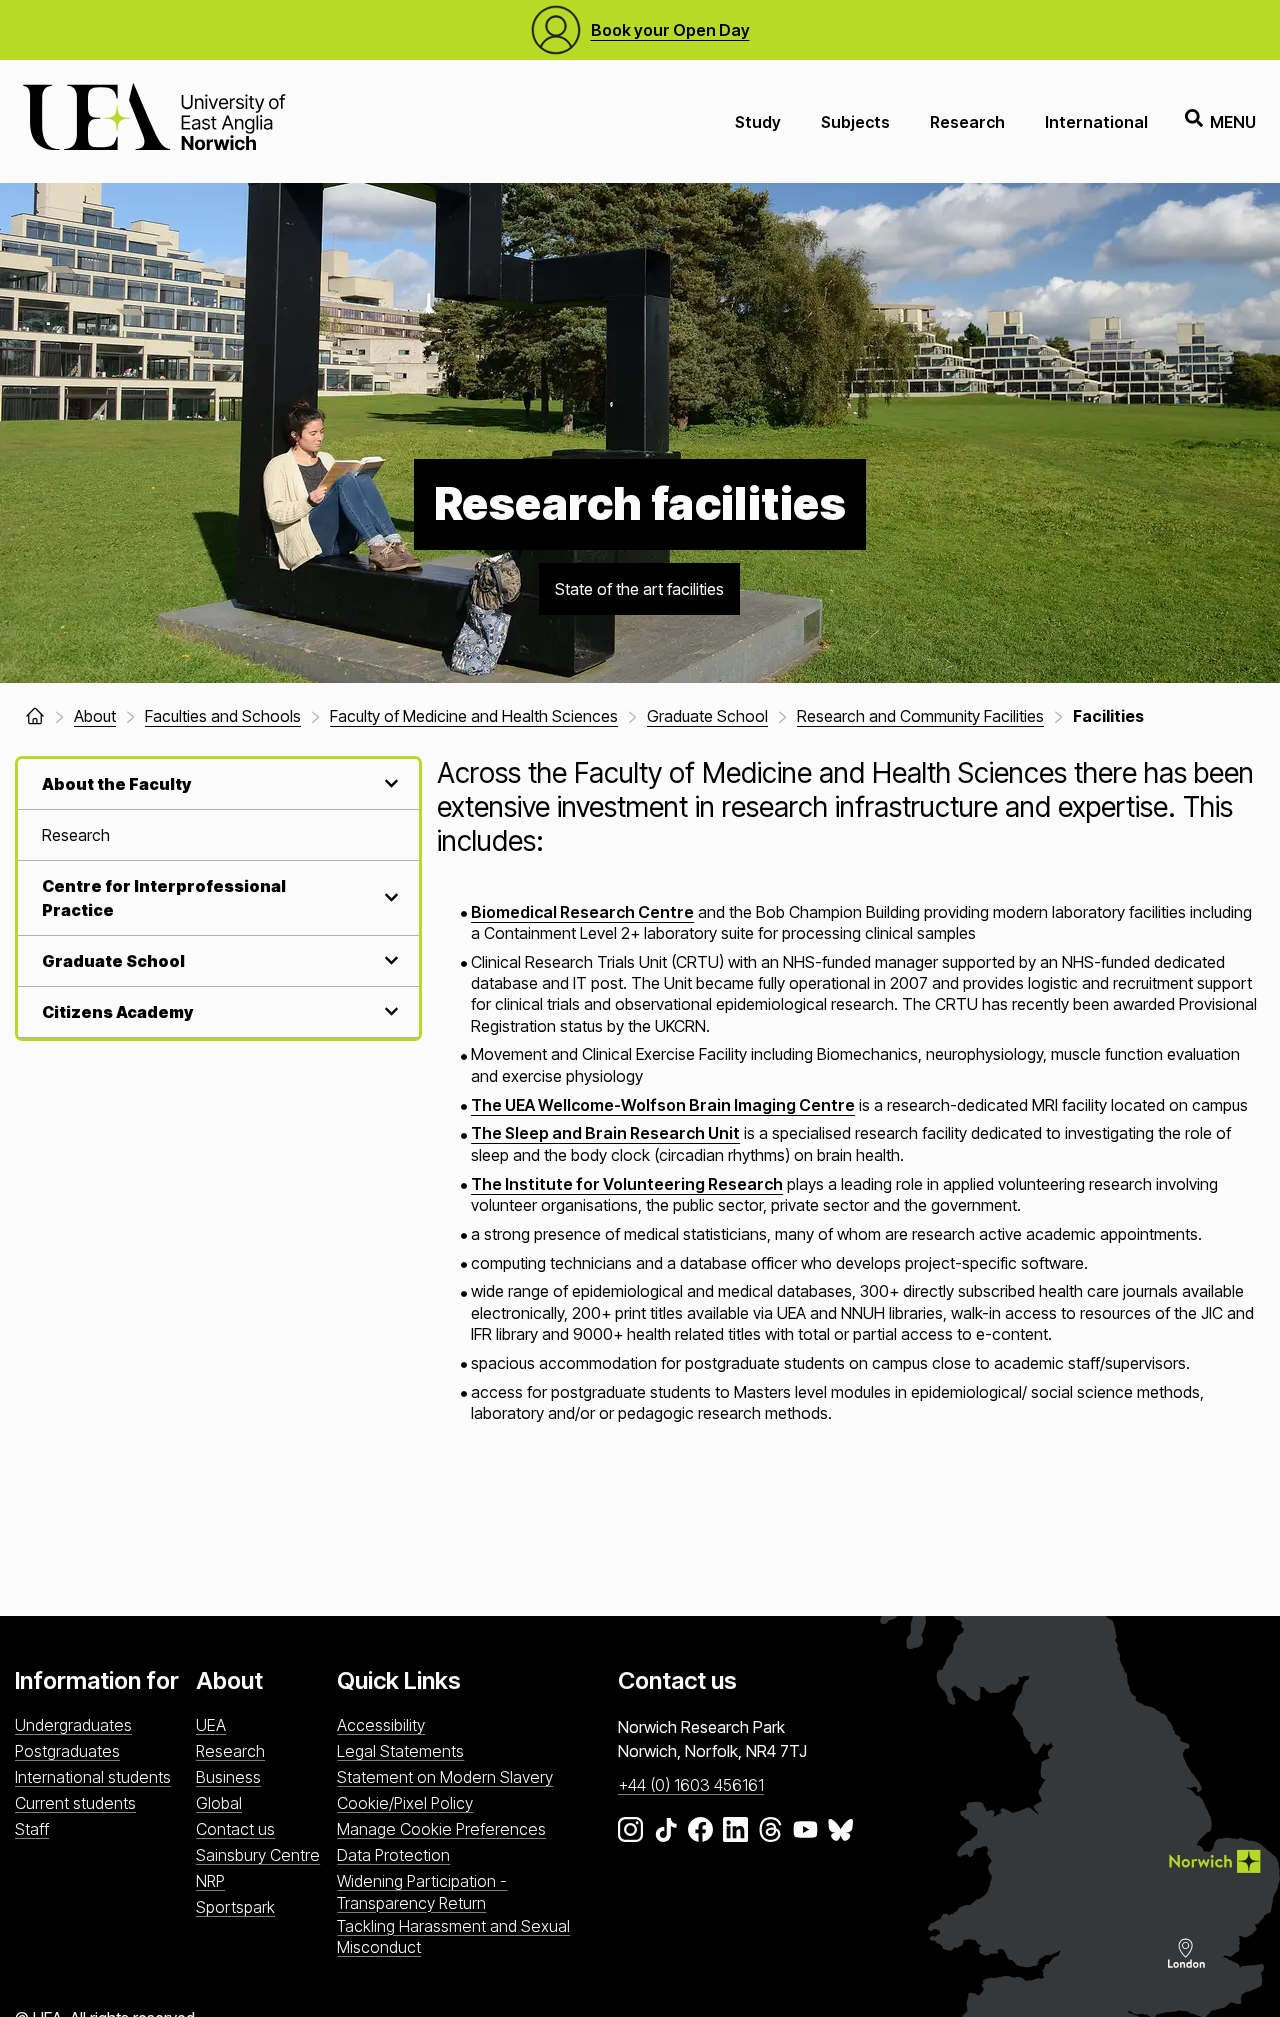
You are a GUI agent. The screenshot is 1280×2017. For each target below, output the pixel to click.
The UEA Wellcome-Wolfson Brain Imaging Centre (663, 1105)
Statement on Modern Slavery (445, 1777)
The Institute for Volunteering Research (627, 1184)
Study (758, 122)
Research (967, 122)
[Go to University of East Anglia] (154, 121)
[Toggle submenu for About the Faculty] (389, 783)
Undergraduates (73, 1725)
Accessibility (381, 1725)
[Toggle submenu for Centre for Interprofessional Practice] (389, 897)
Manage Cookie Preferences (441, 1829)
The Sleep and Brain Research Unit (605, 1133)
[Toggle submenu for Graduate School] (389, 960)
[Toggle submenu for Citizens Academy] (389, 1011)
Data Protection (393, 1855)
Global (219, 1803)
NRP (210, 1881)
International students (93, 1777)
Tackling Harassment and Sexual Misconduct (453, 1936)
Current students (75, 1803)
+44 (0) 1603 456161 (691, 1785)
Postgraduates (67, 1751)
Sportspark (235, 1907)
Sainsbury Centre (258, 1855)
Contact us (235, 1829)
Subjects (855, 122)
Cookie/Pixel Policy (405, 1803)
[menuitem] (218, 835)
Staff (32, 1829)
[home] (35, 716)
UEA (211, 1725)
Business (228, 1777)
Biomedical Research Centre (582, 912)
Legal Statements (400, 1751)
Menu (1233, 122)
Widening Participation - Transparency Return (422, 1891)
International (1096, 122)
